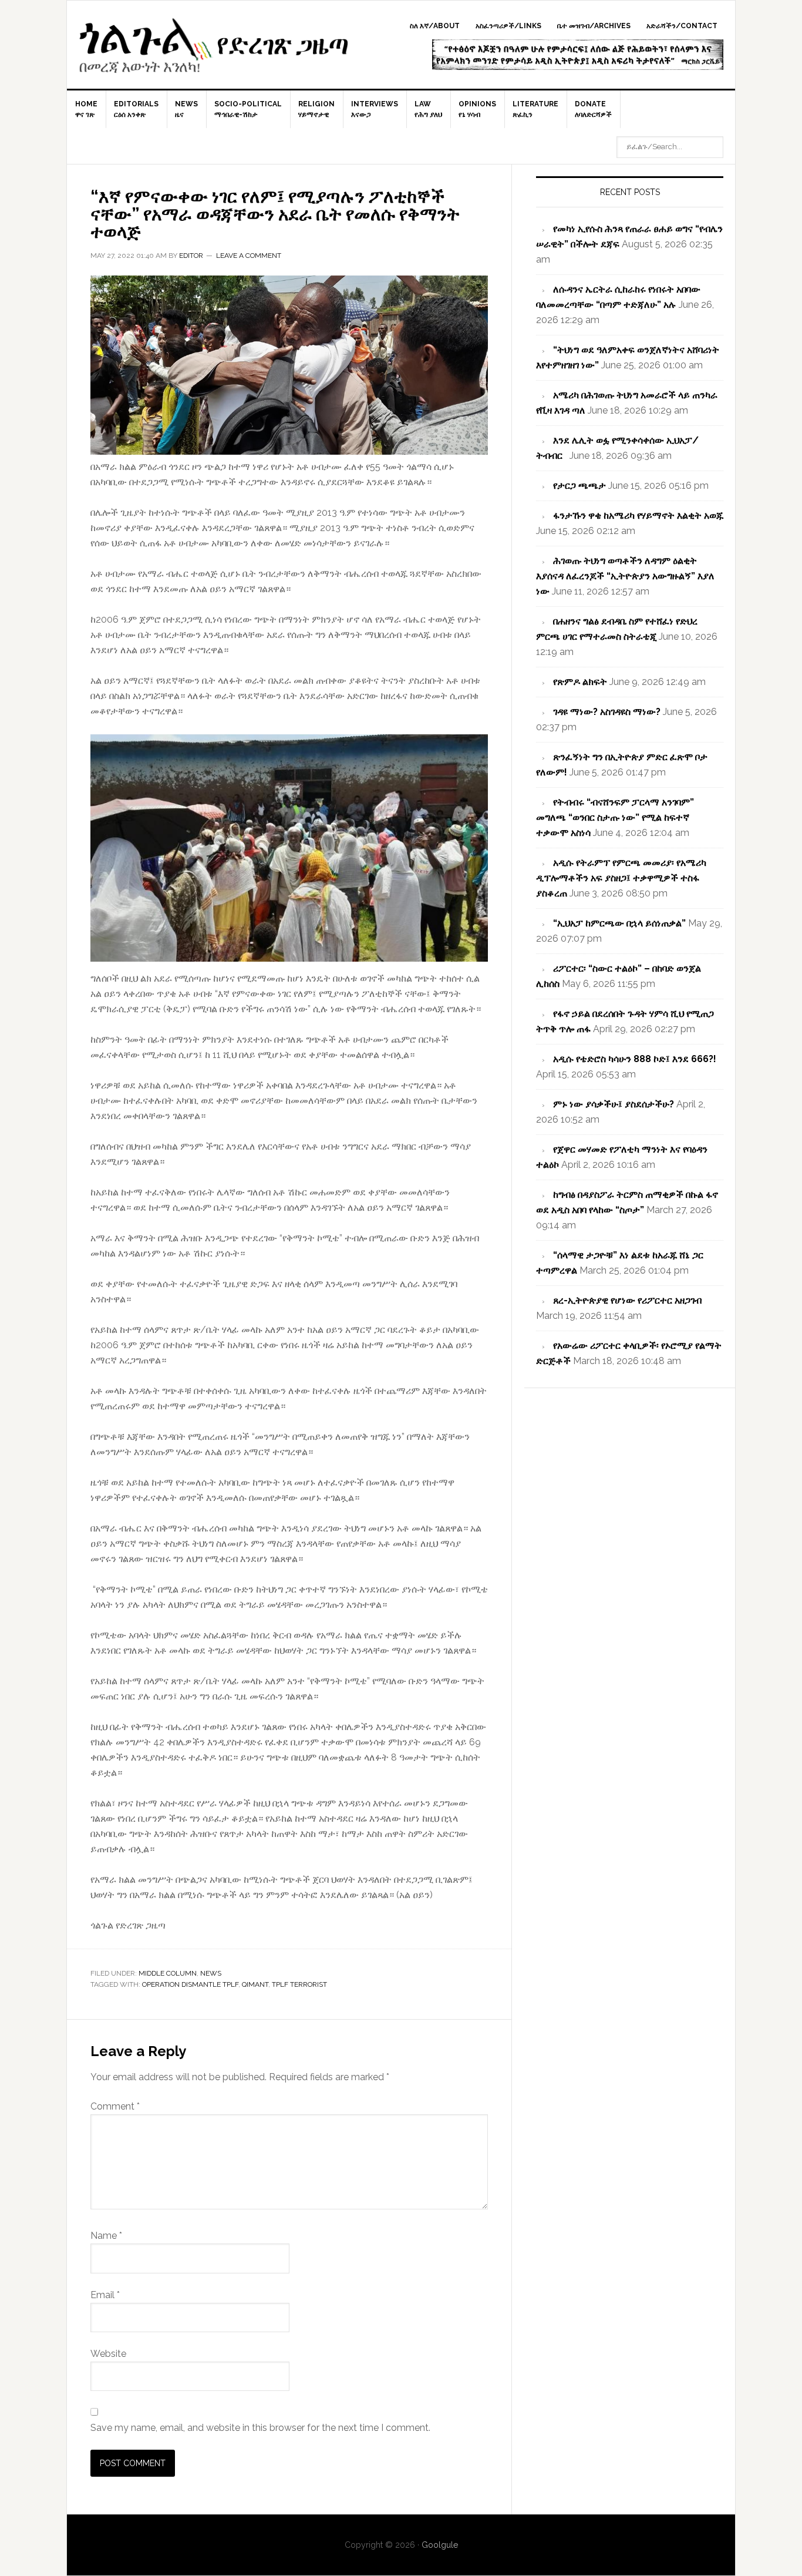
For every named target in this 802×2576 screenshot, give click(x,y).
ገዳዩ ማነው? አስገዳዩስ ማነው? (607, 712)
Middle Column (168, 1973)
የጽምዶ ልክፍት (580, 682)
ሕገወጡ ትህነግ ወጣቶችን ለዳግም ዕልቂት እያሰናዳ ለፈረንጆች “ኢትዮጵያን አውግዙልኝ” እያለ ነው (625, 576)
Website (108, 2354)
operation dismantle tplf (190, 1984)
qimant (255, 1984)
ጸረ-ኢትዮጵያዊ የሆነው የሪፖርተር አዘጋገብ (627, 1300)
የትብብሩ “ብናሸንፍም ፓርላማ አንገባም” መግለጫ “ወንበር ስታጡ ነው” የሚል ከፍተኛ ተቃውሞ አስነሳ (615, 817)
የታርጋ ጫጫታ (579, 486)
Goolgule (214, 51)
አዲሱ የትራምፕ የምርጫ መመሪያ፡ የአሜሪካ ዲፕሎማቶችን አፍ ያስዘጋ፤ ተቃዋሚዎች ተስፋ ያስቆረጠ (621, 878)
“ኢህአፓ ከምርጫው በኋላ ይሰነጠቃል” (619, 923)
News (211, 1973)
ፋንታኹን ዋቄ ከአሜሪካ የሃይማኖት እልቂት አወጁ (638, 515)
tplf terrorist (299, 1984)
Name (106, 2236)
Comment (115, 2106)
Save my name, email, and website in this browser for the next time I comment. (260, 2428)
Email (105, 2295)
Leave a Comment (249, 256)
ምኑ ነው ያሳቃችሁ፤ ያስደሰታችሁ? (614, 1104)
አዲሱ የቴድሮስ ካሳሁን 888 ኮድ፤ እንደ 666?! (635, 1059)
